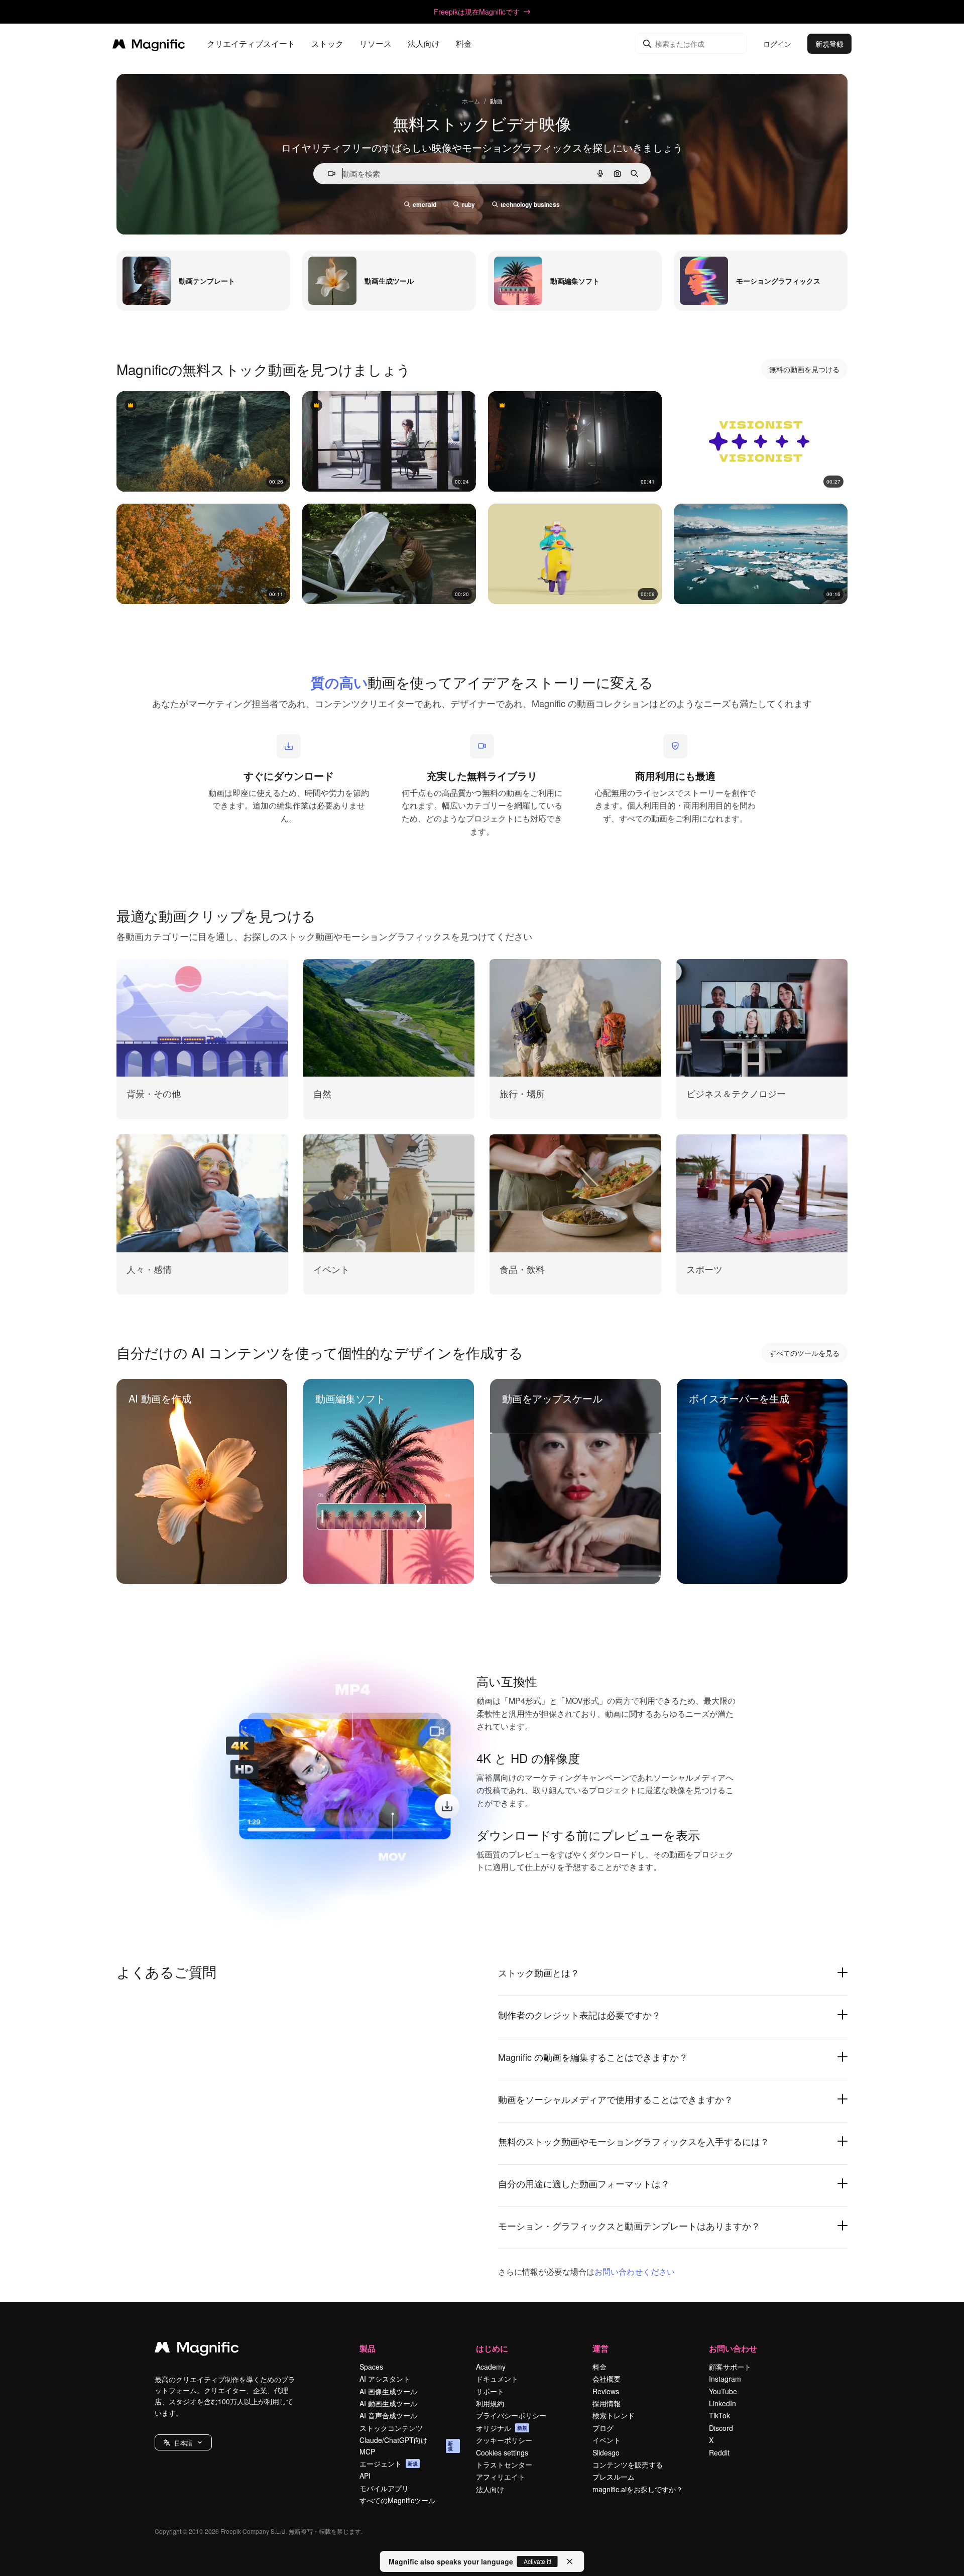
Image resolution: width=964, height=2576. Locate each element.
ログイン (777, 44)
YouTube (723, 2391)
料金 (464, 44)
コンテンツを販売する (628, 2465)
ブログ (603, 2428)
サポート (490, 2391)
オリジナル (502, 2428)
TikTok (719, 2415)
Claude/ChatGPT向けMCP (406, 2445)
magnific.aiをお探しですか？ (638, 2489)
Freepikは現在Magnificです (477, 12)
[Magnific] (197, 2350)
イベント (607, 2440)
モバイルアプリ (384, 2488)
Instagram (725, 2379)
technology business (530, 204)
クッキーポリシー (504, 2440)
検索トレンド (614, 2415)
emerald (425, 204)
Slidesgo (606, 2452)
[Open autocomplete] (328, 173)
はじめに (492, 2348)
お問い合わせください (635, 2271)
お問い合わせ (733, 2348)
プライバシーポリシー (511, 2415)
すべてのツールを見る (804, 1353)
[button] (183, 2442)
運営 (600, 2348)
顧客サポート (730, 2367)
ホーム (471, 101)
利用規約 (490, 2403)
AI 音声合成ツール (388, 2415)
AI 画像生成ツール (388, 2391)
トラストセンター (504, 2465)
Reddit (719, 2452)
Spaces (371, 2367)
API (365, 2476)
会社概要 (607, 2379)
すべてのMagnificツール (397, 2500)
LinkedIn (722, 2403)
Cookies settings (502, 2452)
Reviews (606, 2391)
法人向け (490, 2489)
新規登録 (829, 44)
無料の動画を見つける (804, 369)
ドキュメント (497, 2379)
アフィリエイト (501, 2477)
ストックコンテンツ (391, 2428)
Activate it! (537, 2561)
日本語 (183, 2443)
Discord (721, 2428)
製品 (368, 2348)
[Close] (570, 2561)
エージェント (389, 2464)
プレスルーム (614, 2477)
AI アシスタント (385, 2379)
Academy (491, 2367)
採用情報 (607, 2403)
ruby (468, 204)
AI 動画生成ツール (388, 2403)
